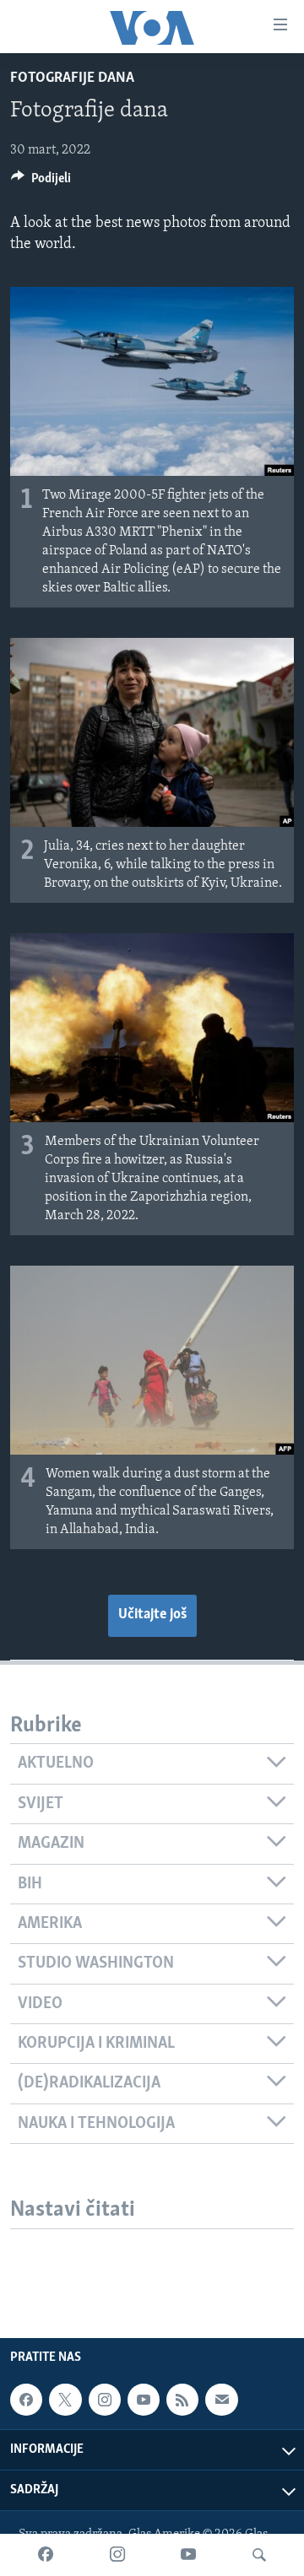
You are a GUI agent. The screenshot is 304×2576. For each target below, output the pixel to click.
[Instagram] (117, 2555)
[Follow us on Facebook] (26, 2400)
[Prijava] (221, 2400)
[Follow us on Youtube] (144, 2400)
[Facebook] (46, 2555)
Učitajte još (152, 1615)
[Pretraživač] (259, 2555)
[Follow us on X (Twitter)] (65, 2400)
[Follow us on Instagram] (105, 2400)
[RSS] (182, 2400)
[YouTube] (188, 2555)
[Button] (41, 182)
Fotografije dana (72, 78)
